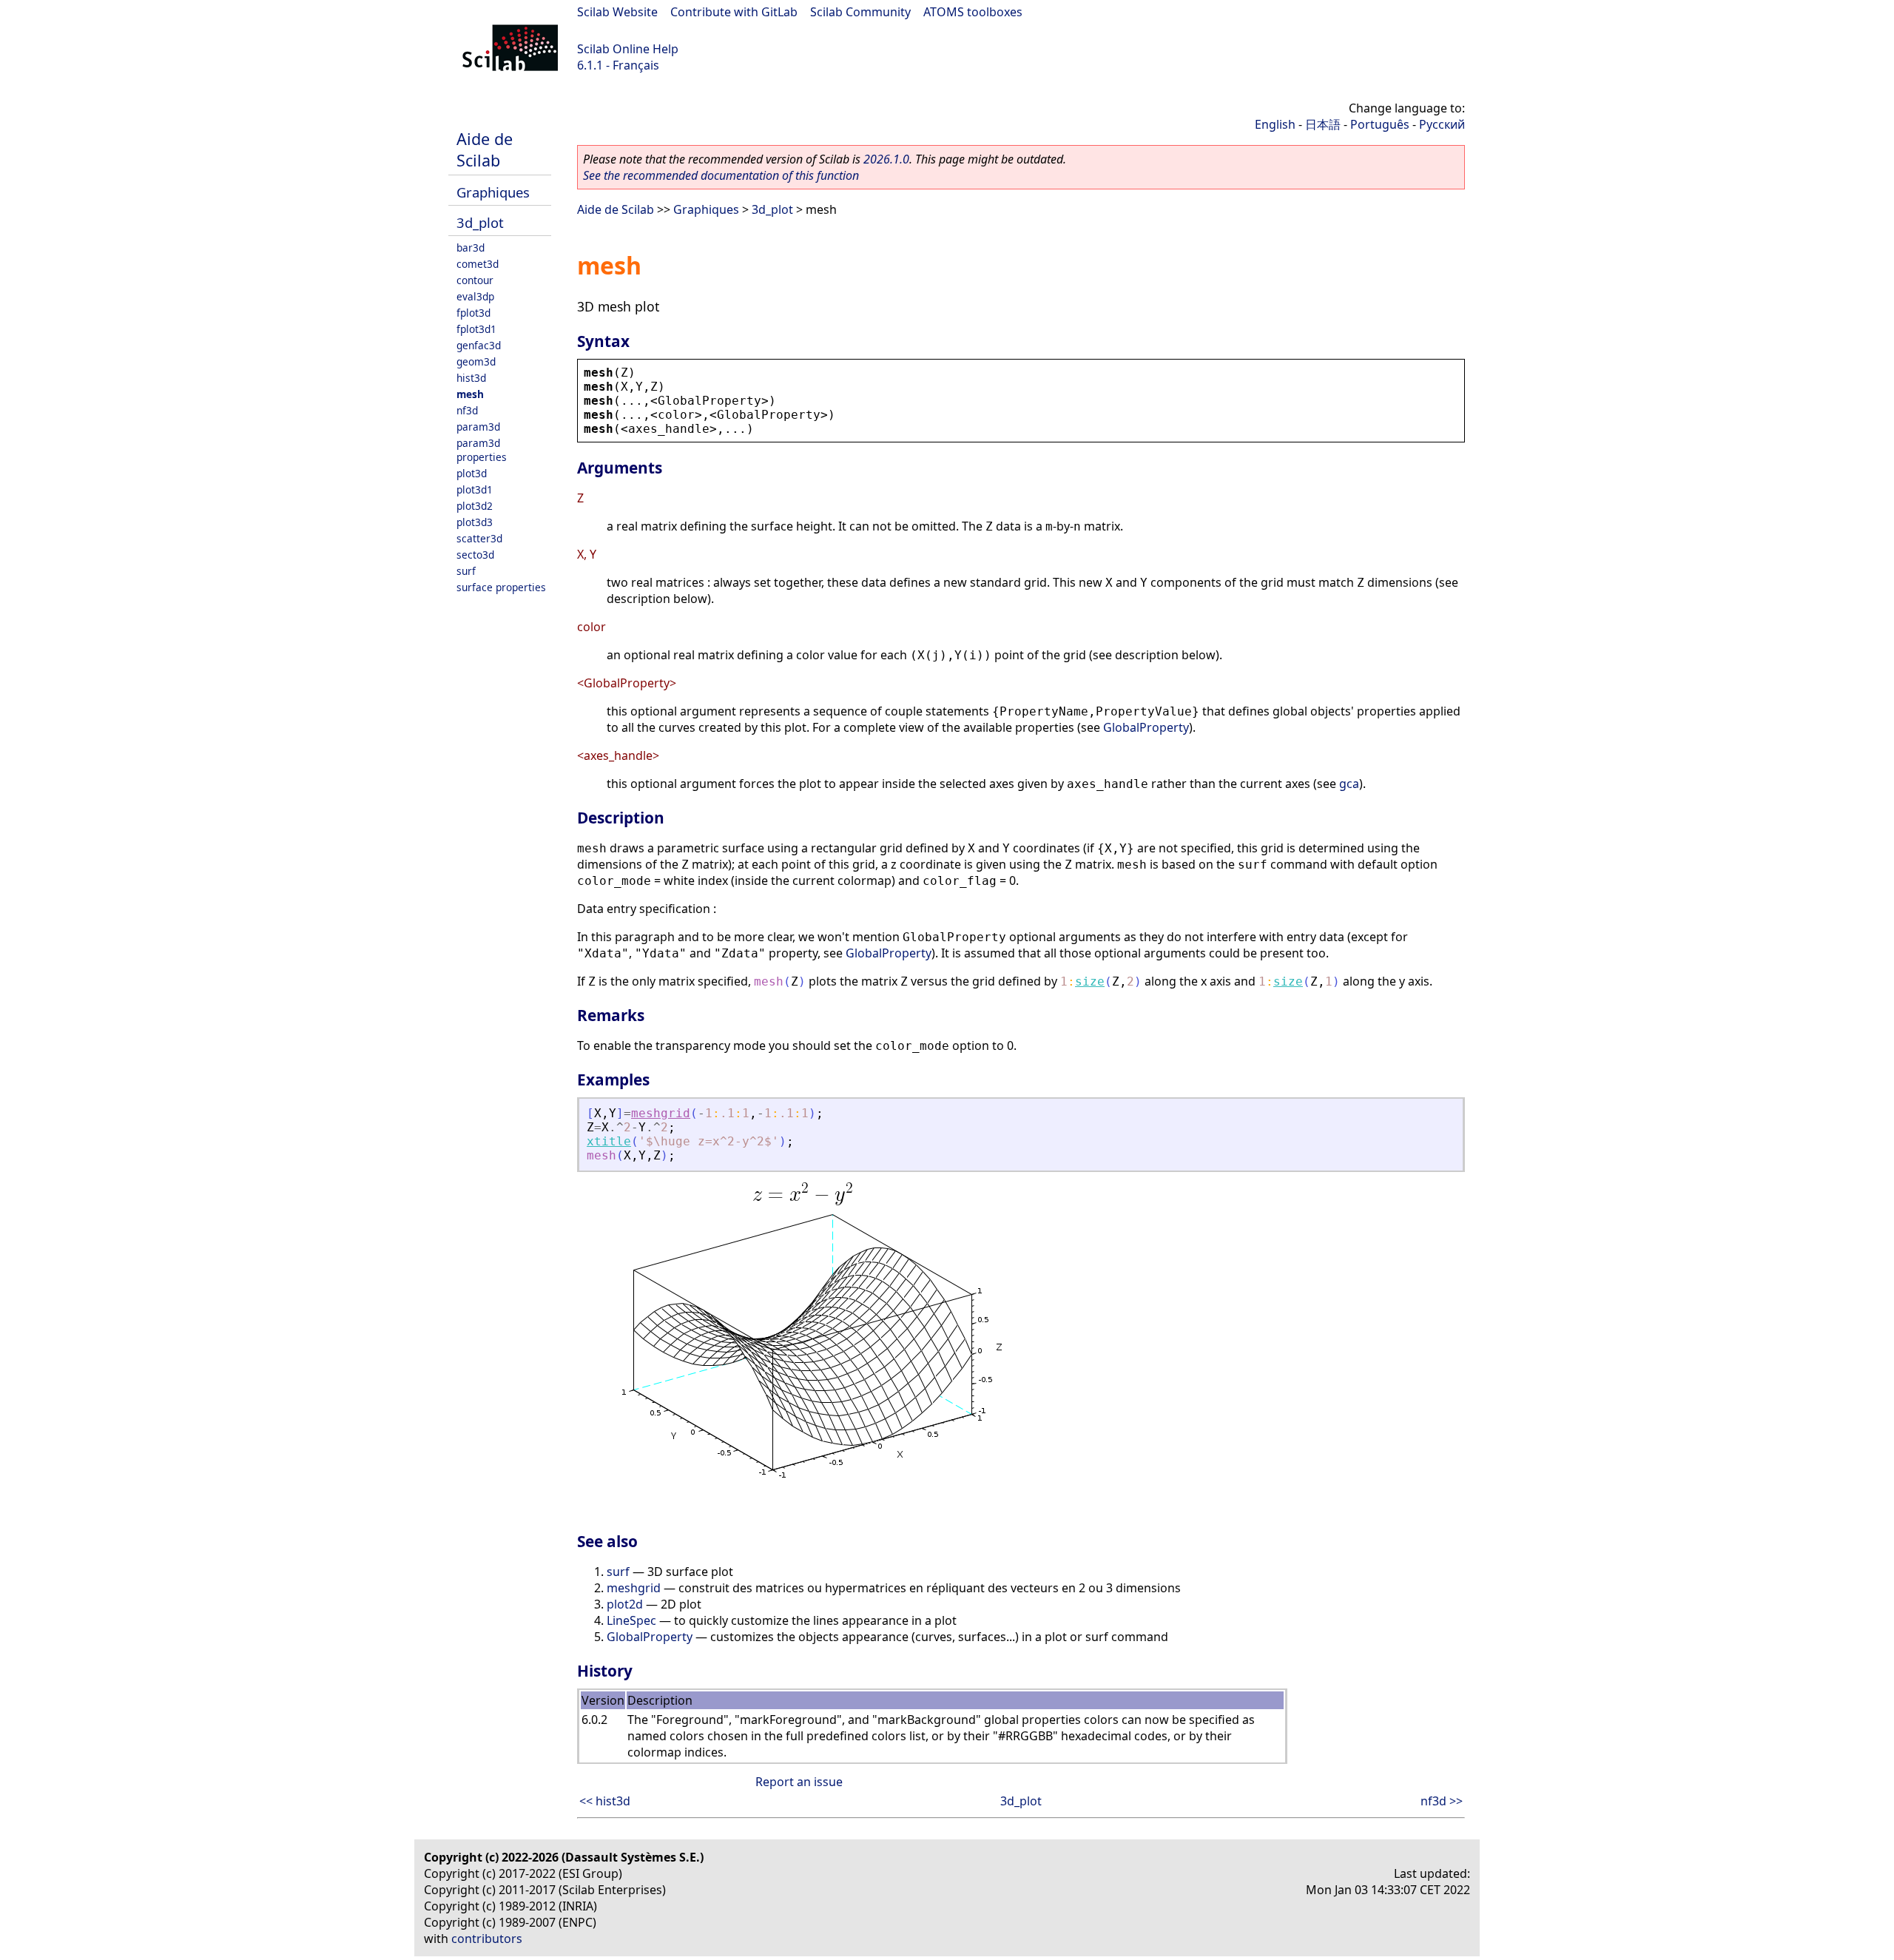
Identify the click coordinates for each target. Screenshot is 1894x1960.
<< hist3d (605, 1801)
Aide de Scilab (485, 149)
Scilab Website (617, 12)
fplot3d (473, 313)
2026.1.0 (886, 159)
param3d (478, 427)
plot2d (625, 1604)
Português (1380, 124)
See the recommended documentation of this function (721, 175)
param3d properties (482, 450)
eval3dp (475, 296)
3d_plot (480, 222)
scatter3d (479, 538)
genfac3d (479, 345)
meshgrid (661, 1113)
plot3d (472, 473)
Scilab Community (860, 12)
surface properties (501, 587)
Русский (1442, 124)
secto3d (475, 555)
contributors (487, 1939)
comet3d (478, 264)
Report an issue (799, 1782)
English (1275, 124)
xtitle (609, 1141)
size (1090, 981)
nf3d (467, 410)
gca (1349, 784)
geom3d (476, 361)
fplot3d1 (476, 329)
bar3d (471, 247)
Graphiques (493, 192)
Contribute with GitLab (734, 12)
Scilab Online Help (628, 49)
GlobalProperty (1146, 727)
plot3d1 (475, 489)
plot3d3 (475, 522)
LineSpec (631, 1620)
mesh (470, 394)
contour (475, 280)
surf (466, 571)
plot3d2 (475, 506)
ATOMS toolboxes (973, 12)
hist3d (471, 378)
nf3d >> (1442, 1801)
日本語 (1323, 124)
